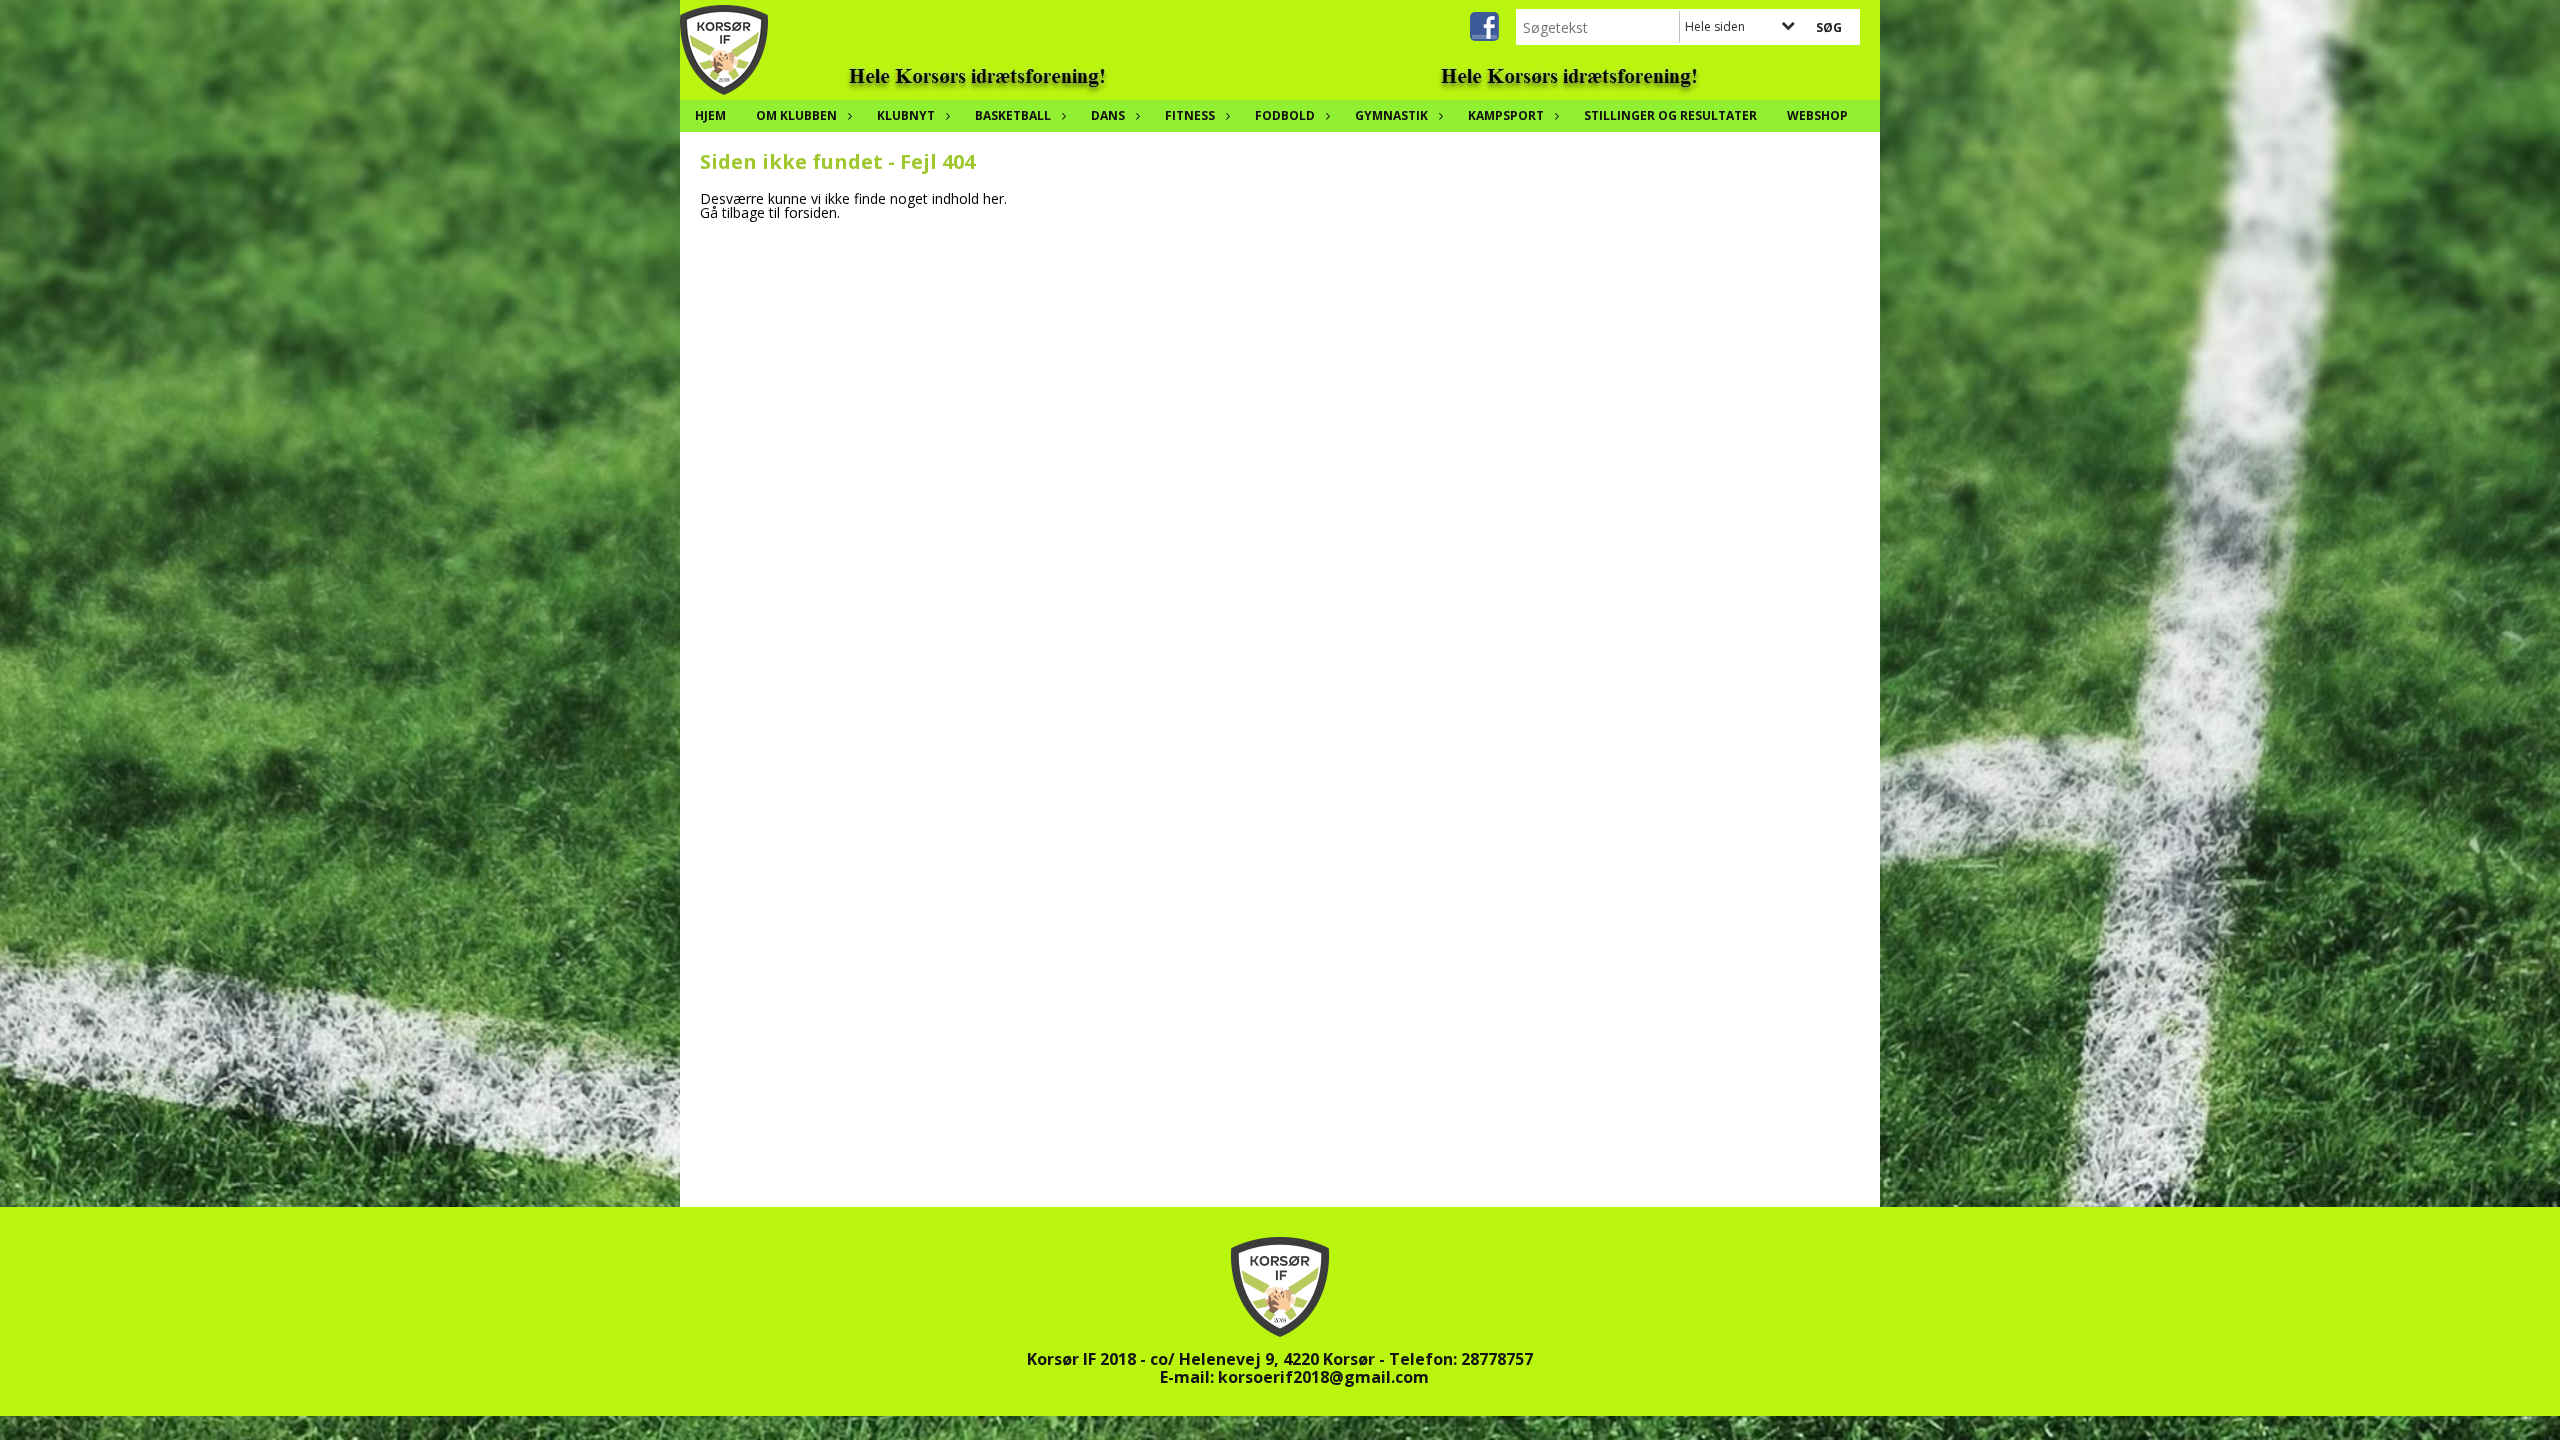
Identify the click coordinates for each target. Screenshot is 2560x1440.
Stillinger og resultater (1670, 115)
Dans (1108, 115)
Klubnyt (906, 115)
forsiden (810, 212)
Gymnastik (1391, 115)
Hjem (710, 115)
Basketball (1013, 115)
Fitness (1190, 115)
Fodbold (1285, 115)
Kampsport (1506, 115)
